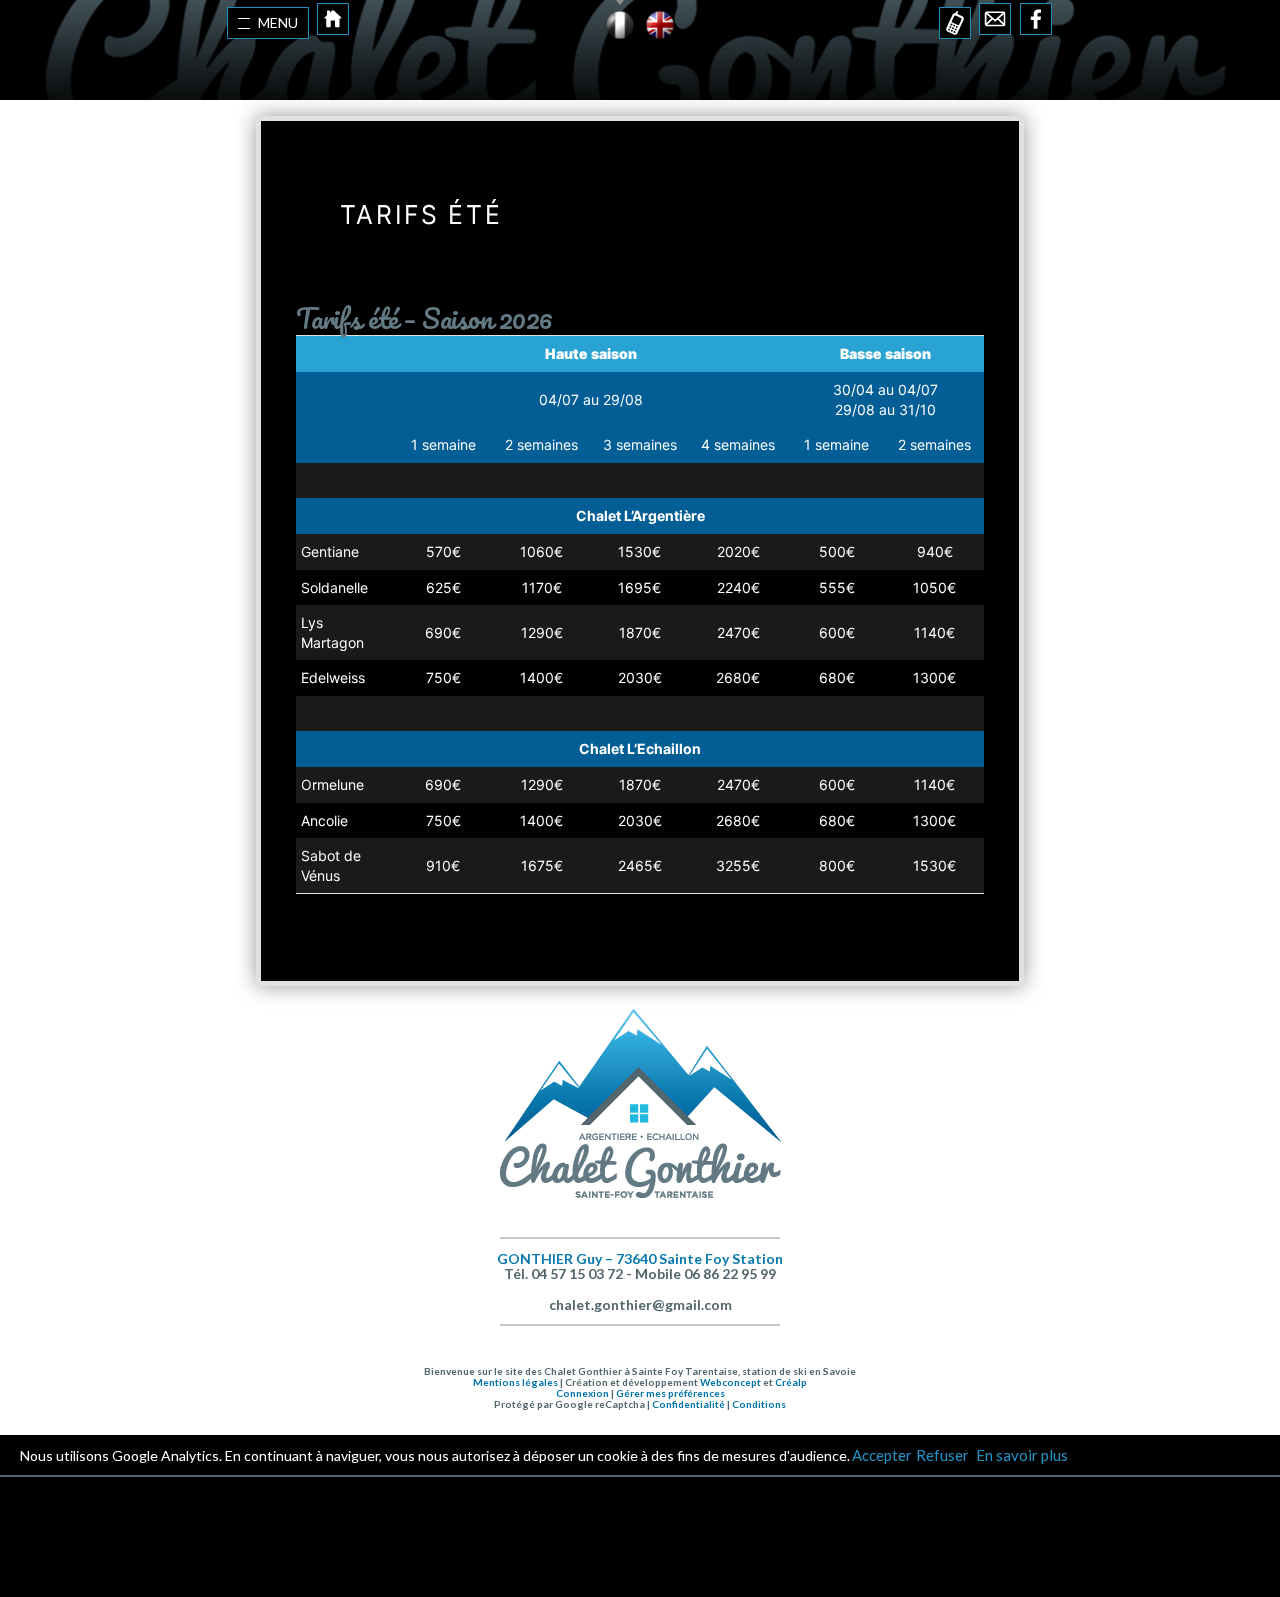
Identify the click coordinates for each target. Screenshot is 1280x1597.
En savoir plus (1020, 1455)
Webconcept (730, 1382)
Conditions (759, 1404)
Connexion (582, 1393)
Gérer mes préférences (670, 1393)
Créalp (791, 1382)
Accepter (882, 1455)
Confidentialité (688, 1404)
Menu (278, 22)
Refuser (942, 1455)
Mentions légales (515, 1382)
